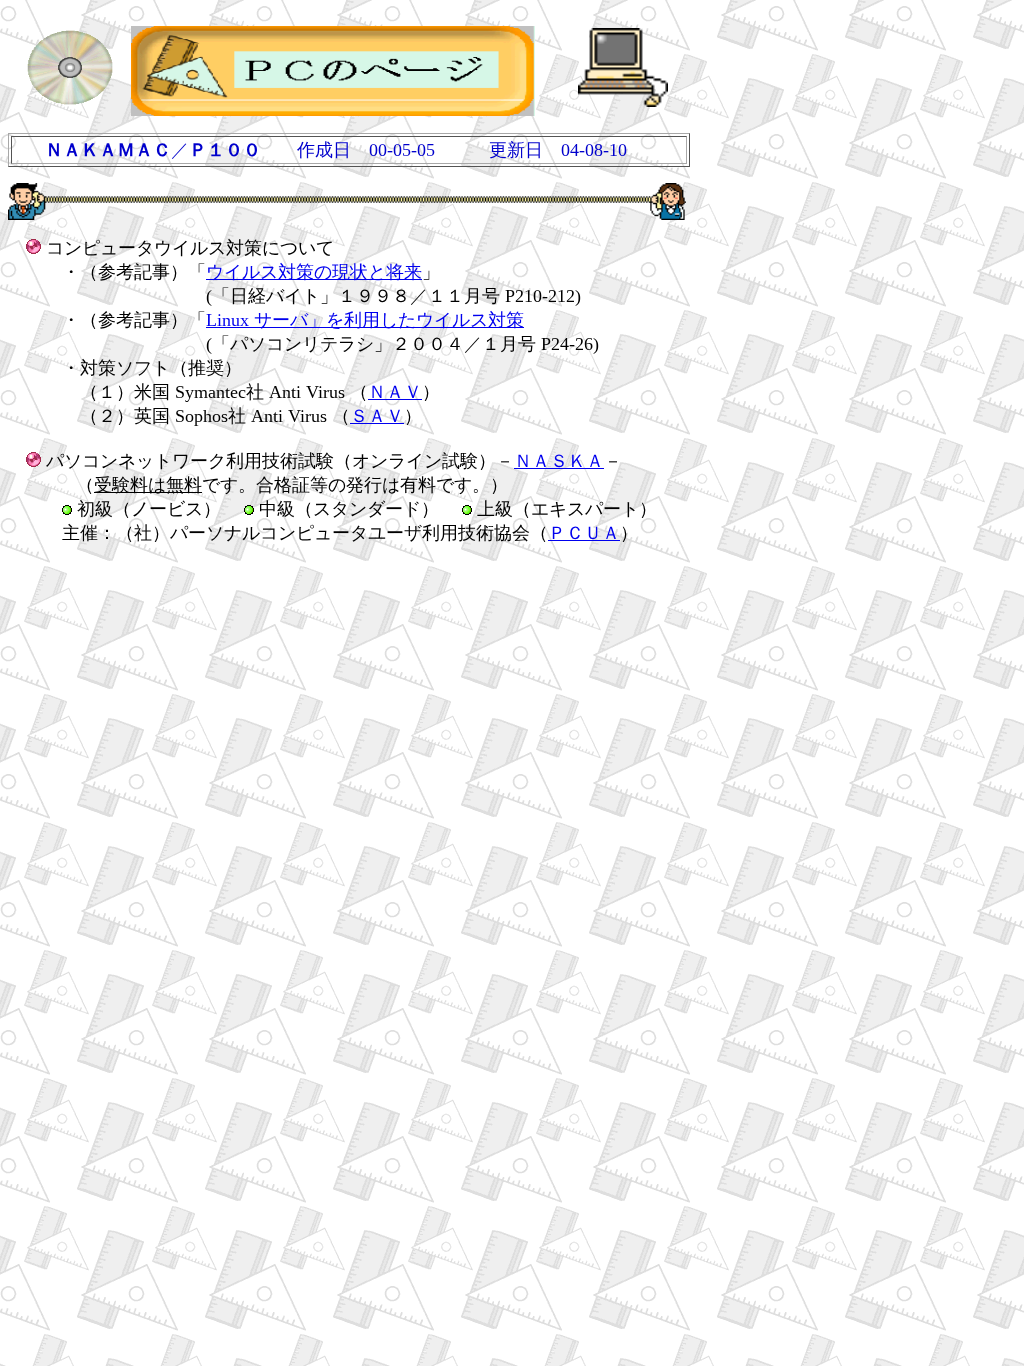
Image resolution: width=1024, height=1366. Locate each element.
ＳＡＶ (377, 416)
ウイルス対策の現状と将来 (314, 272)
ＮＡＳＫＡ (559, 461)
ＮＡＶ (395, 392)
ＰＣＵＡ (584, 533)
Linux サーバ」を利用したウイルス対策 (365, 320)
